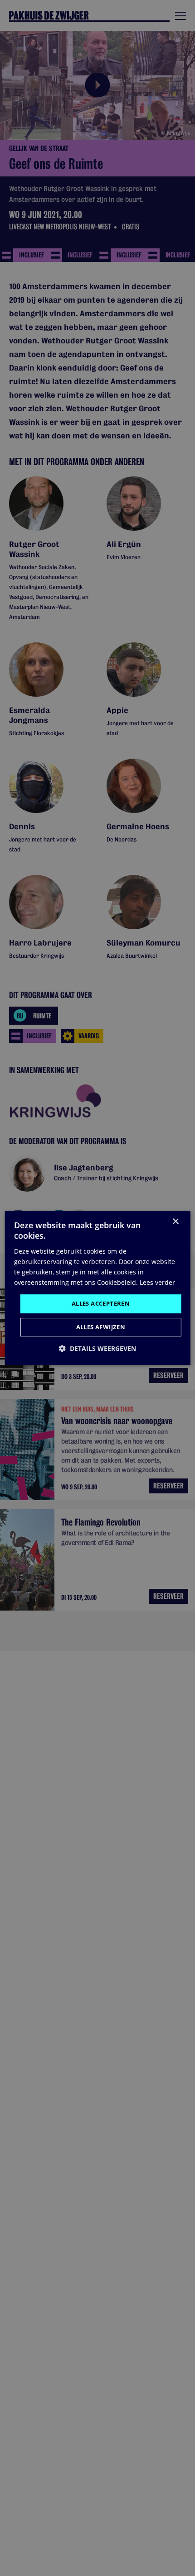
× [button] (175, 1222)
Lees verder (157, 1282)
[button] (97, 1348)
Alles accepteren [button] (101, 1303)
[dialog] (98, 1288)
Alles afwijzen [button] (101, 1327)
